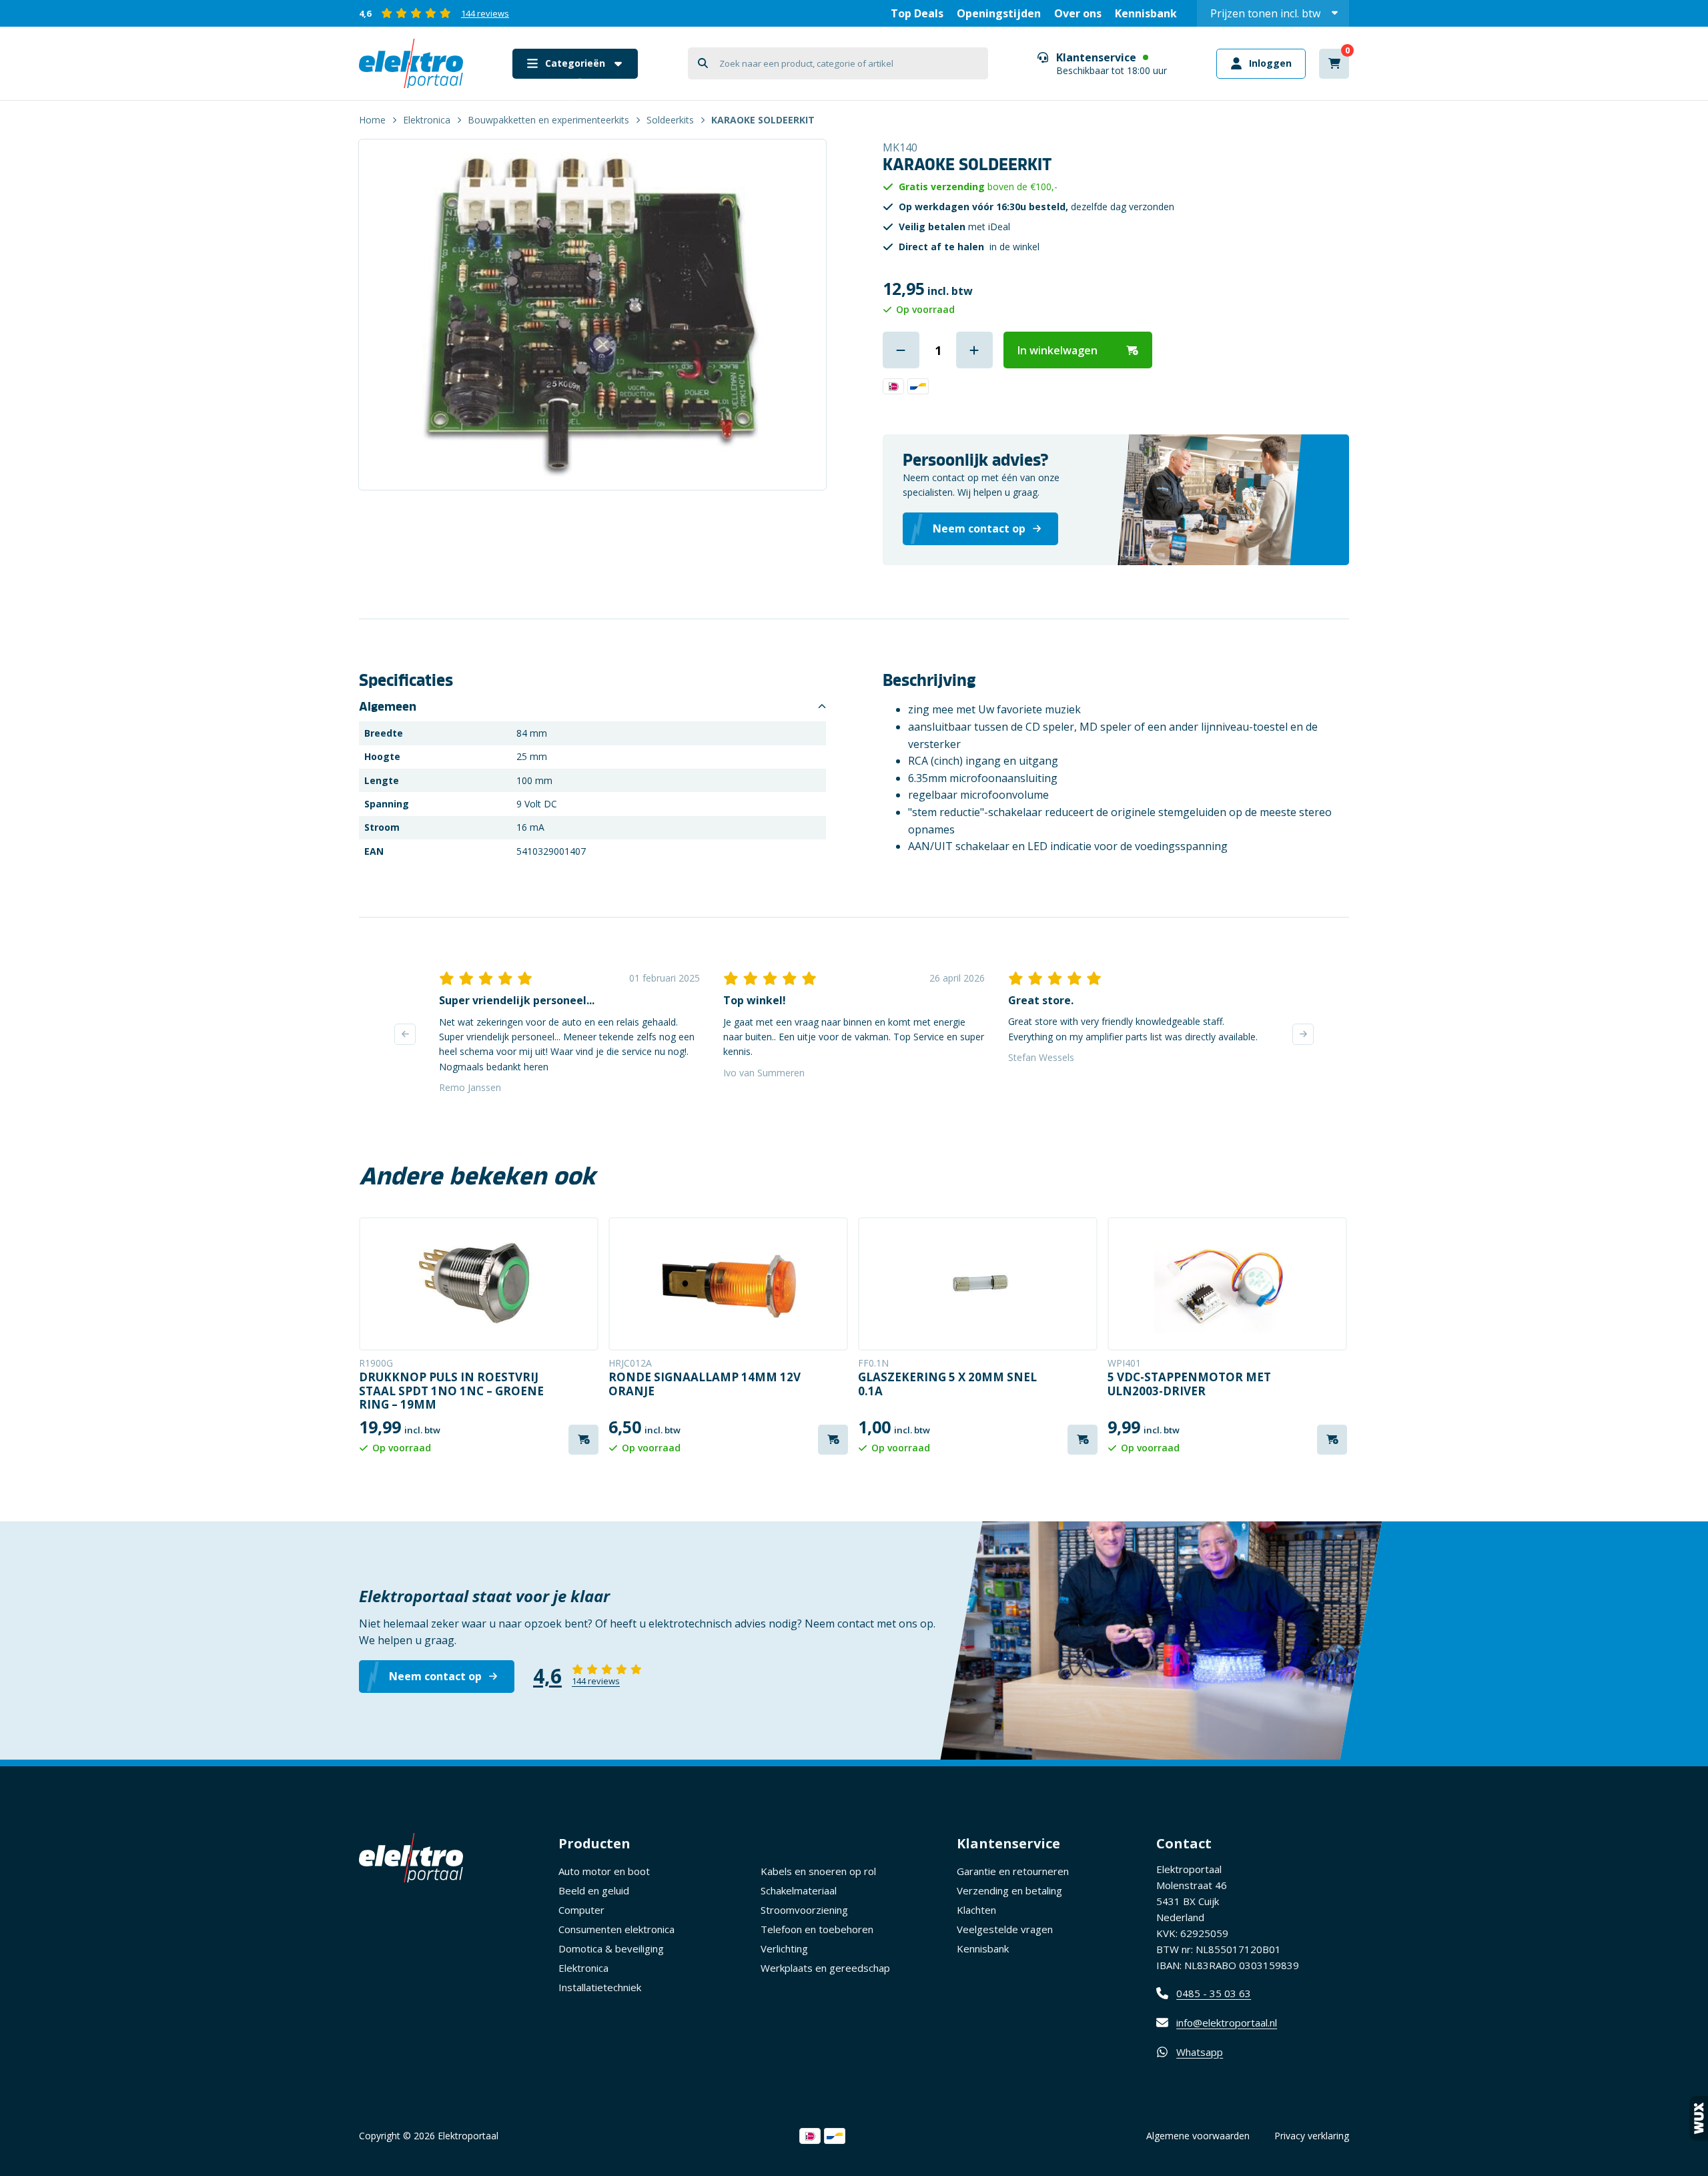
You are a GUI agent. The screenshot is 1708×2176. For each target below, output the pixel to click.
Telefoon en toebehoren (817, 1929)
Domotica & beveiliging (611, 1948)
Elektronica (427, 120)
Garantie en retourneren (1013, 1871)
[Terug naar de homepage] (411, 63)
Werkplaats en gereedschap (825, 1968)
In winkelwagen (1057, 350)
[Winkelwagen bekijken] (1334, 64)
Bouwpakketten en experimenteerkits (548, 120)
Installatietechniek (600, 1987)
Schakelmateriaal (799, 1890)
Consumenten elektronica (616, 1929)
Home (372, 120)
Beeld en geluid (594, 1890)
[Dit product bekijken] (479, 1284)
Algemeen (388, 707)
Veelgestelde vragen (1005, 1929)
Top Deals (917, 13)
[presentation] (405, 1034)
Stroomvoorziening (804, 1910)
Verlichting (784, 1948)
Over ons (1078, 13)
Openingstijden (999, 13)
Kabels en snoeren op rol (818, 1871)
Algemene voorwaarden (1198, 2136)
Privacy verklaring (1312, 2136)
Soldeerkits (670, 120)
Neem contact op (435, 1676)
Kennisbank (1146, 13)
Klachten (976, 1910)
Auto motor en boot (604, 1871)
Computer (581, 1910)
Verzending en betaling (1009, 1890)
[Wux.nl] (1699, 2118)
